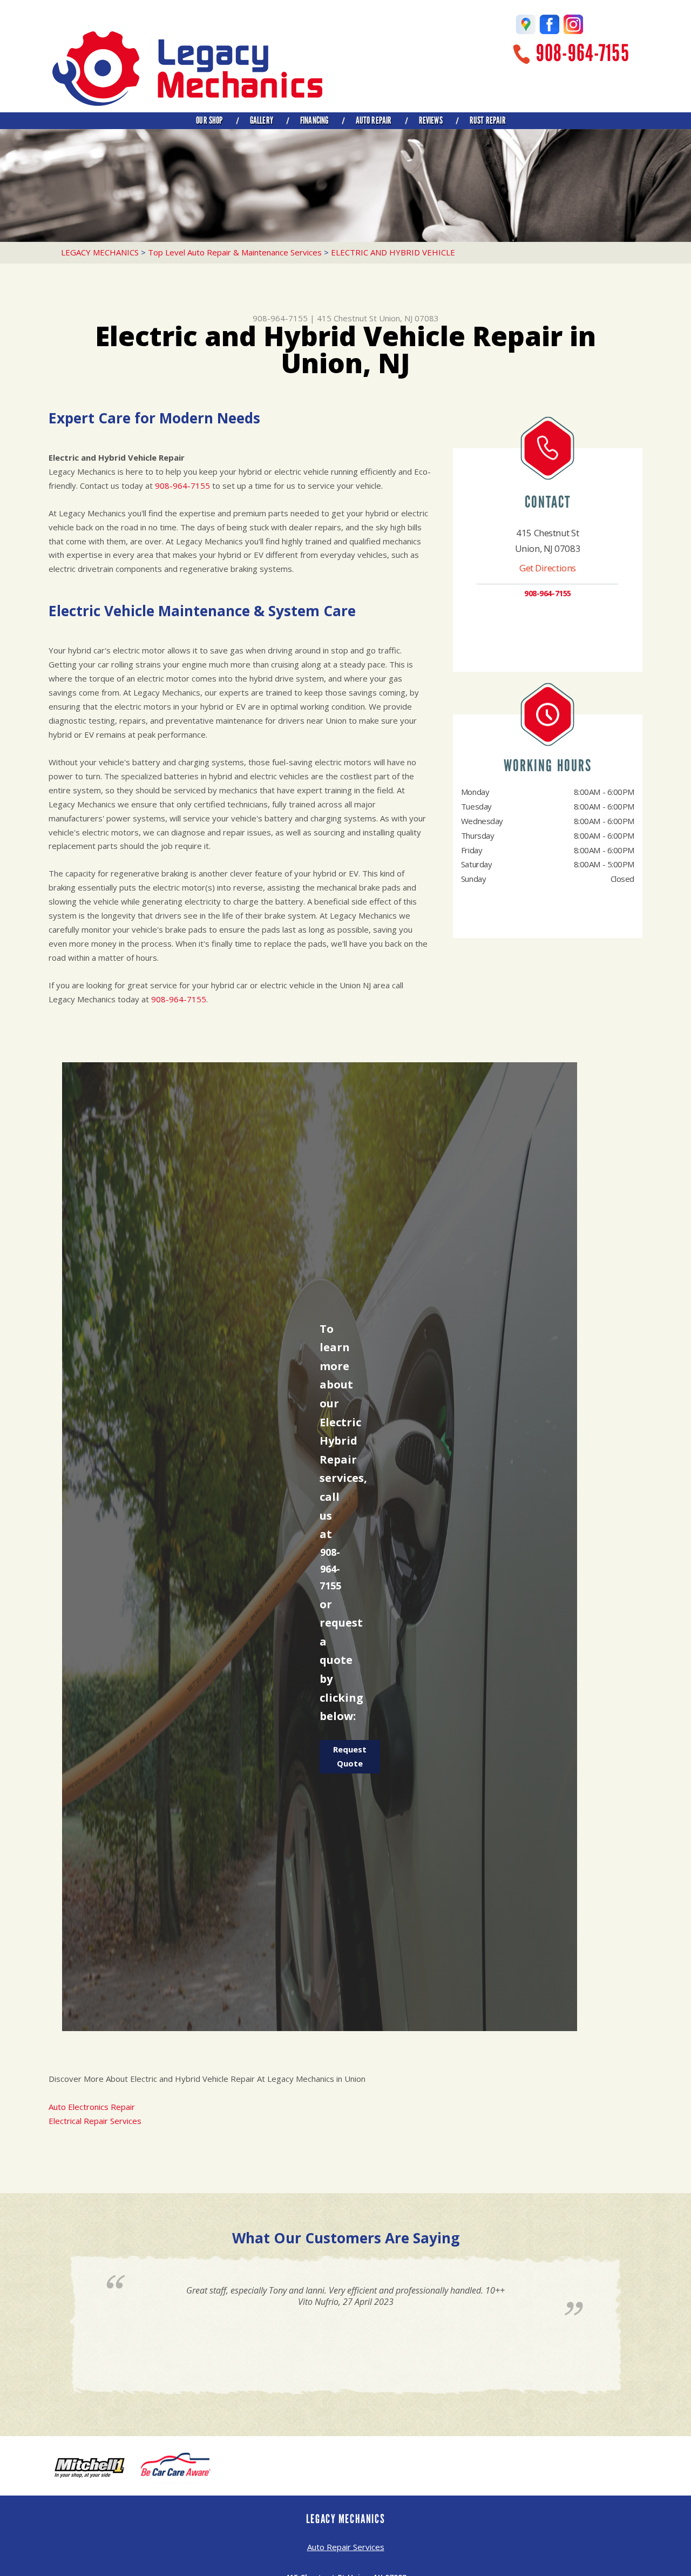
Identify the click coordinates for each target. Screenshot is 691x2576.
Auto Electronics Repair (92, 2107)
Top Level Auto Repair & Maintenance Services (235, 252)
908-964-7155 (583, 53)
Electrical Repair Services (95, 2121)
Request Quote (350, 1756)
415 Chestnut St (347, 318)
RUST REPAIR (488, 120)
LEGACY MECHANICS (100, 252)
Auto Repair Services (346, 2547)
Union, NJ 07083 (409, 318)
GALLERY (262, 120)
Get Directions (548, 568)
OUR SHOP (209, 120)
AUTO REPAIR (374, 120)
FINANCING (314, 120)
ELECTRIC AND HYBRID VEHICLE (393, 252)
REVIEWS (431, 120)
